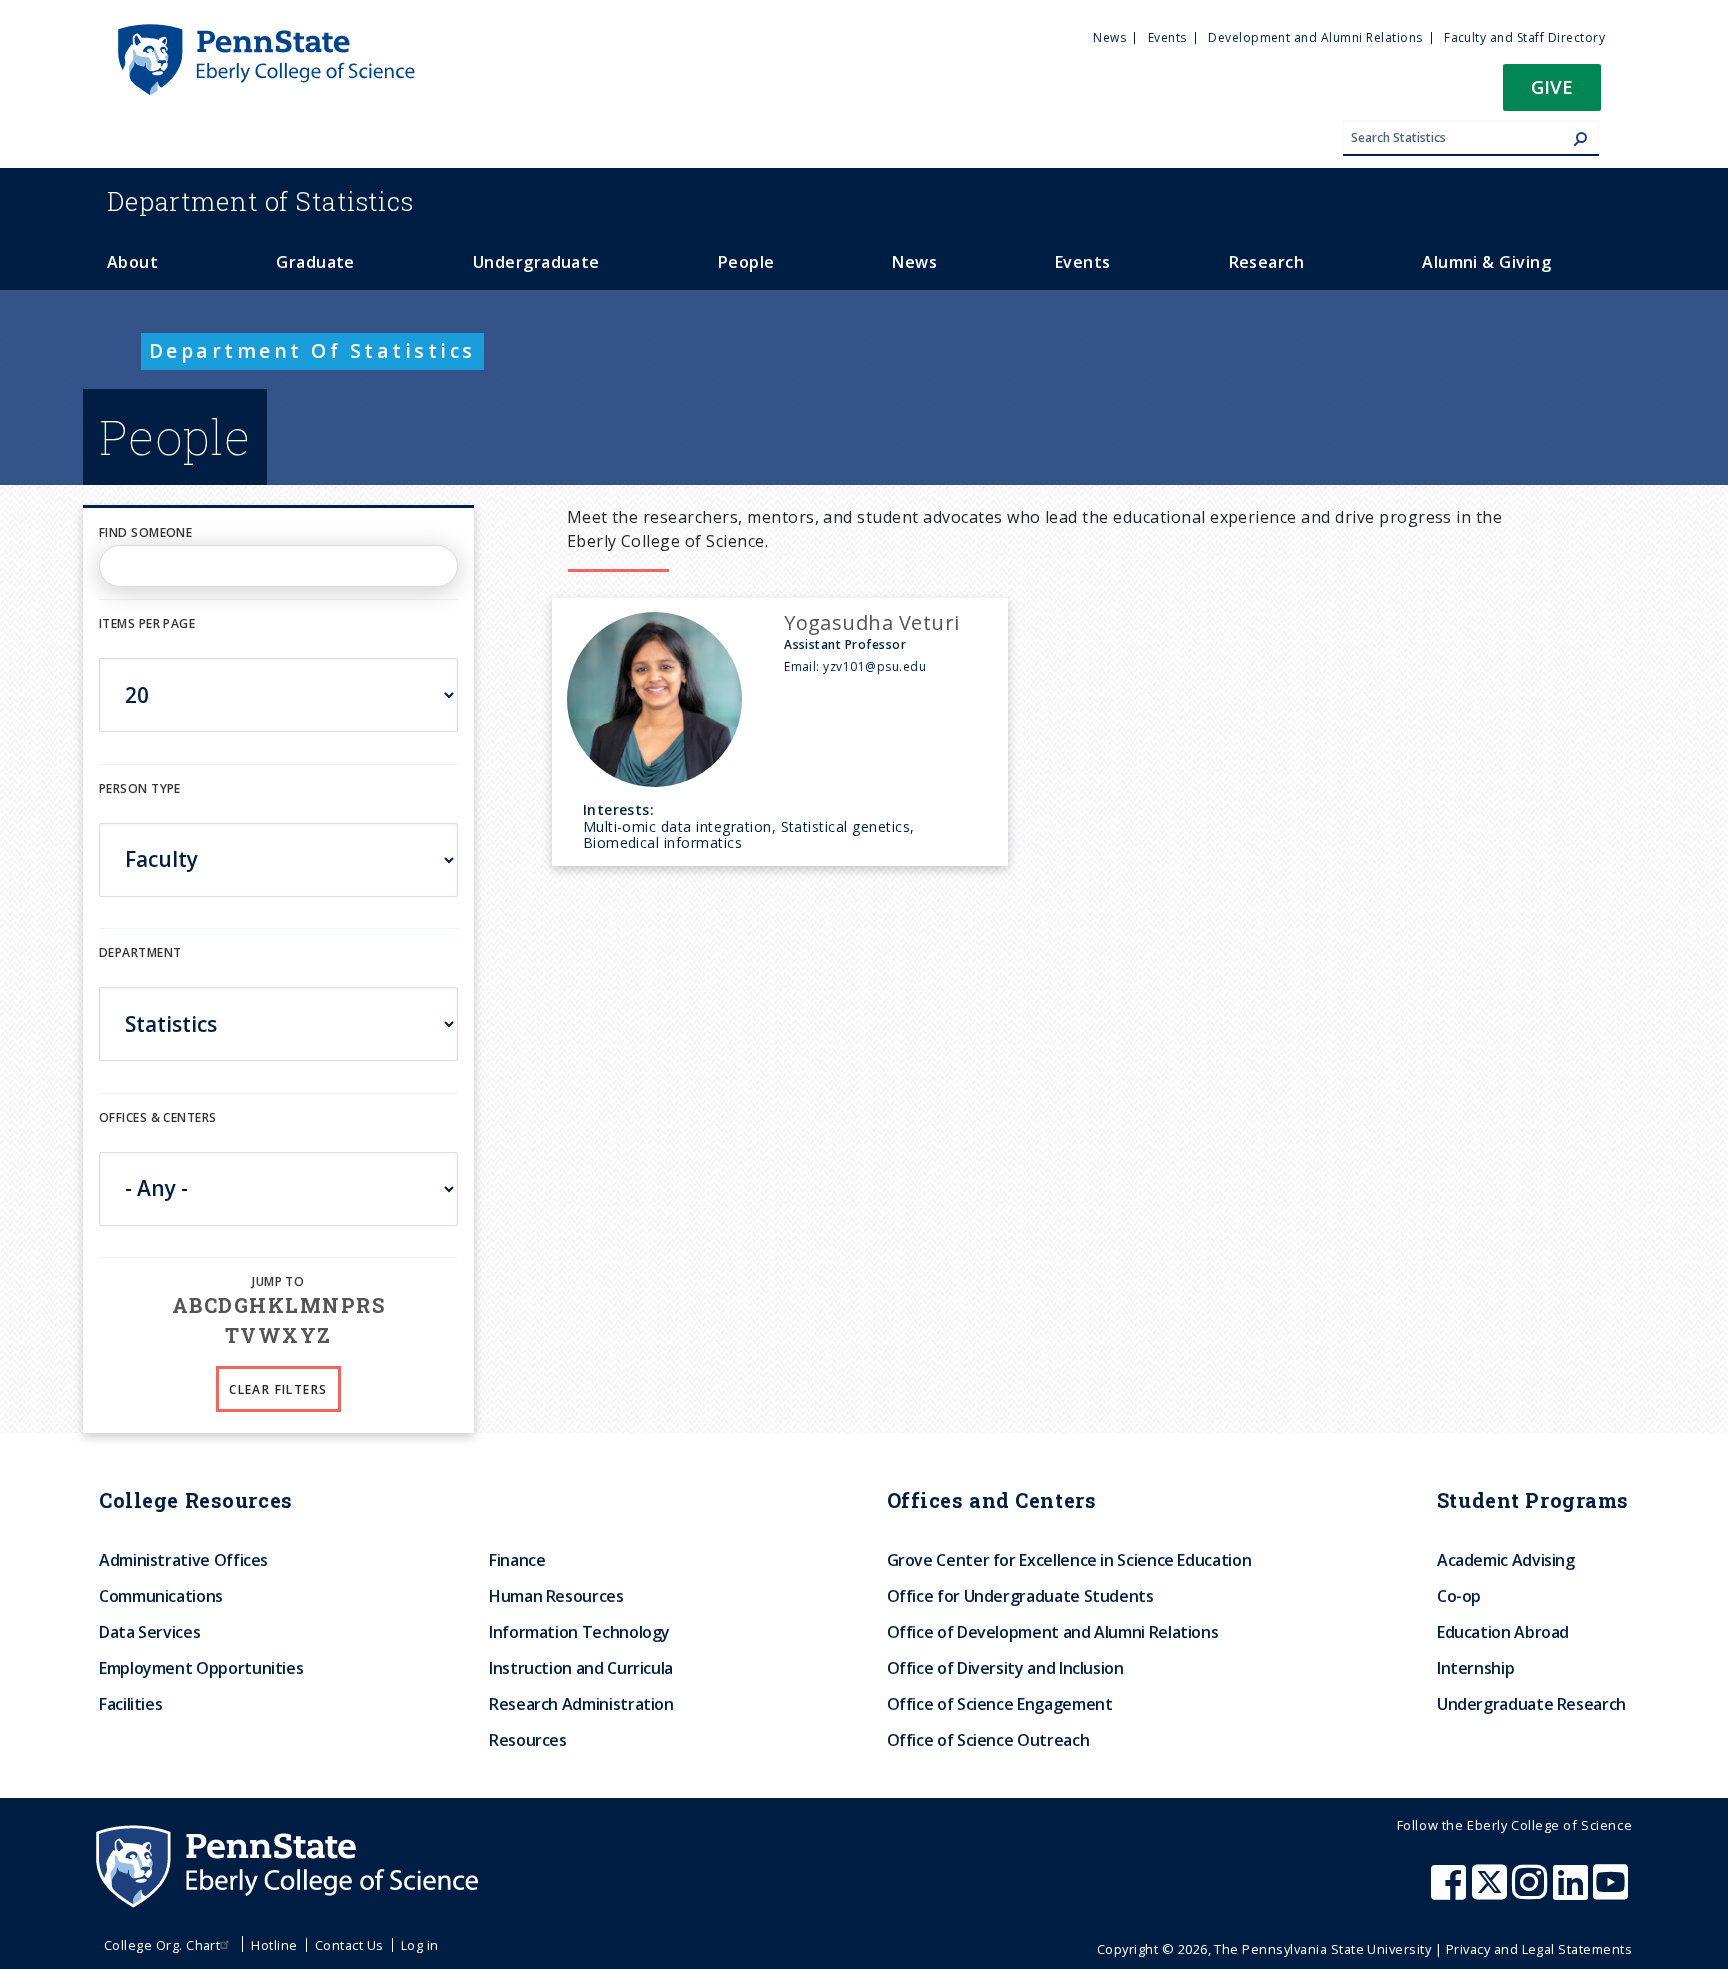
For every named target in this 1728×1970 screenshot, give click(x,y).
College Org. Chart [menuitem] (162, 1945)
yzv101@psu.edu (874, 666)
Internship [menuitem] (1475, 1668)
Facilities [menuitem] (130, 1704)
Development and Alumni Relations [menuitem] (1315, 37)
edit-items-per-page (165, 645)
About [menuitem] (132, 262)
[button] (1552, 93)
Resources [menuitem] (528, 1740)
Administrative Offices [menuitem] (183, 1560)
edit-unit (130, 1138)
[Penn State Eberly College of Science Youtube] (1612, 1892)
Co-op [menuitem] (1459, 1596)
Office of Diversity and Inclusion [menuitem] (1005, 1668)
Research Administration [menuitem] (581, 1704)
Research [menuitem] (1267, 262)
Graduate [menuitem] (315, 262)
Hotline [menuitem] (274, 1945)
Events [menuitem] (1167, 37)
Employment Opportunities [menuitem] (201, 1668)
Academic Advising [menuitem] (1506, 1560)
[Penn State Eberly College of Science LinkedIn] (1573, 1892)
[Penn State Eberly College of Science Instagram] (1532, 1892)
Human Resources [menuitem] (556, 1596)
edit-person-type (157, 809)
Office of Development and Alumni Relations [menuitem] (1053, 1632)
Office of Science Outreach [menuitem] (988, 1740)
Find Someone (145, 532)
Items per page (147, 623)
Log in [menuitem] (420, 1945)
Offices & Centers (157, 1117)
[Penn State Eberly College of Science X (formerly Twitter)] (1492, 1892)
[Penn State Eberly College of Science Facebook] (1451, 1892)
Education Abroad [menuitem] (1503, 1632)
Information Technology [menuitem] (579, 1632)
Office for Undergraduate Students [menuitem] (1020, 1596)
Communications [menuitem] (161, 1596)
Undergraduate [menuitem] (536, 262)
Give (1552, 86)
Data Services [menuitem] (149, 1632)
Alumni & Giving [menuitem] (1486, 262)
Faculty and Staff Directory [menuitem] (1524, 37)
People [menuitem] (746, 262)
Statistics (260, 201)
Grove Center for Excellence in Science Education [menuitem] (1069, 1560)
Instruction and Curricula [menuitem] (581, 1668)
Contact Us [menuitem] (349, 1945)
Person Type (140, 788)
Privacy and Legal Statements (1539, 1949)
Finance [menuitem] (517, 1560)
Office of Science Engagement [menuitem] (1000, 1704)
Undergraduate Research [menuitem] (1531, 1704)
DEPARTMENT (140, 952)
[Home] (265, 33)
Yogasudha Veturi (872, 622)
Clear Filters (278, 1389)
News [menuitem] (1109, 37)
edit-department (157, 974)
